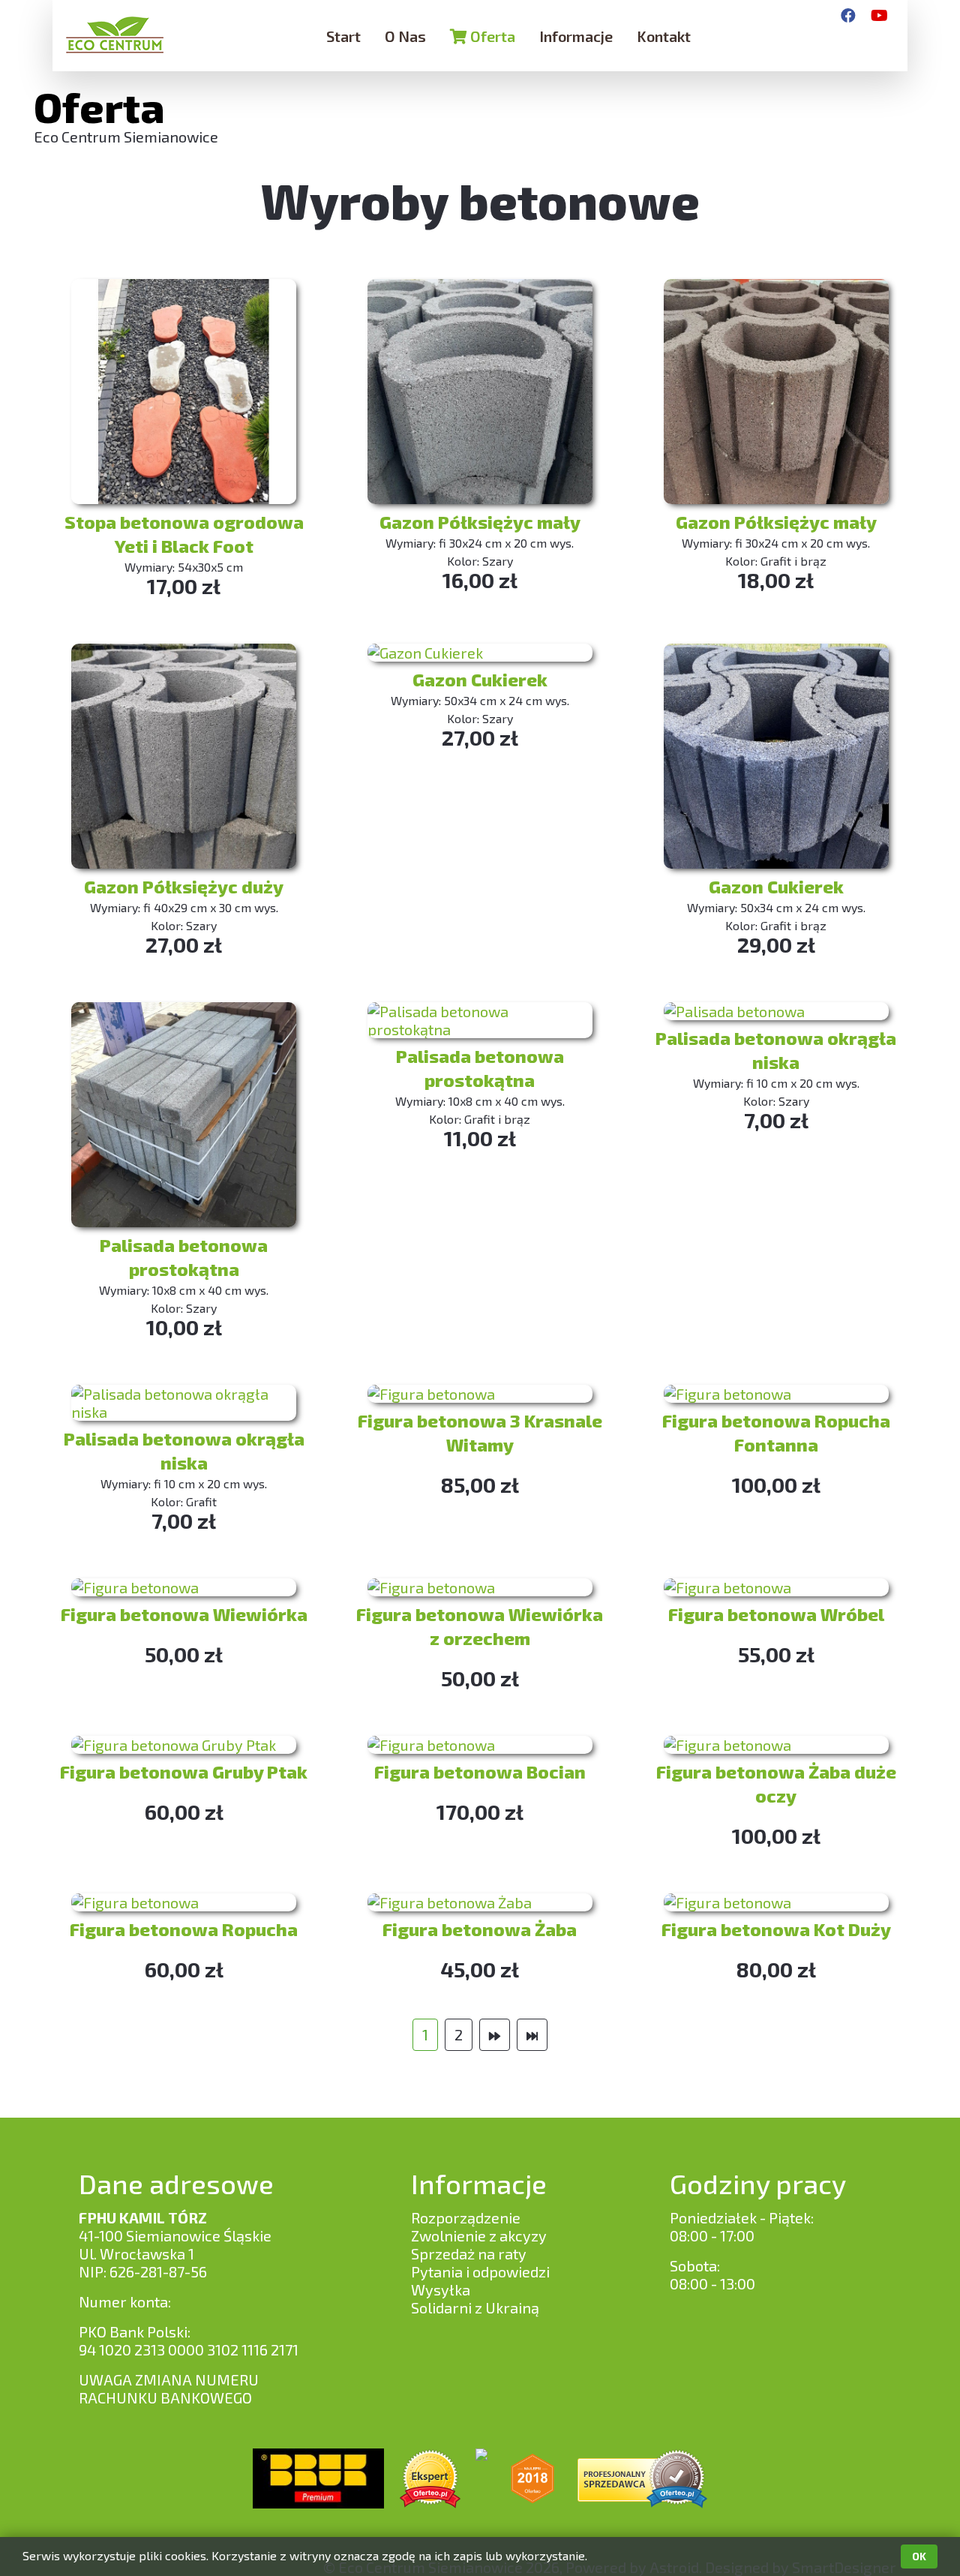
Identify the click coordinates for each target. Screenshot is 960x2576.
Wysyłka (441, 2289)
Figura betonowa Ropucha (184, 1929)
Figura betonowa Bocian (480, 1771)
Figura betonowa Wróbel (776, 1614)
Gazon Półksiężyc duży (184, 886)
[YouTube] (879, 15)
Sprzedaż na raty (469, 2253)
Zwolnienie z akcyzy (479, 2235)
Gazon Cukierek (480, 679)
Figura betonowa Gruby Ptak (184, 1771)
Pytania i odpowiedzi (480, 2271)
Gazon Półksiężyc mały (480, 522)
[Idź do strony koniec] (532, 2035)
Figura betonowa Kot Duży (776, 1929)
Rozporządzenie (466, 2217)
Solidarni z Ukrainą (475, 2307)
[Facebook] (848, 15)
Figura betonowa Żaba (480, 1929)
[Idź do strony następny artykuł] (495, 2035)
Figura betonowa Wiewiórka (184, 1614)
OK (919, 2556)
